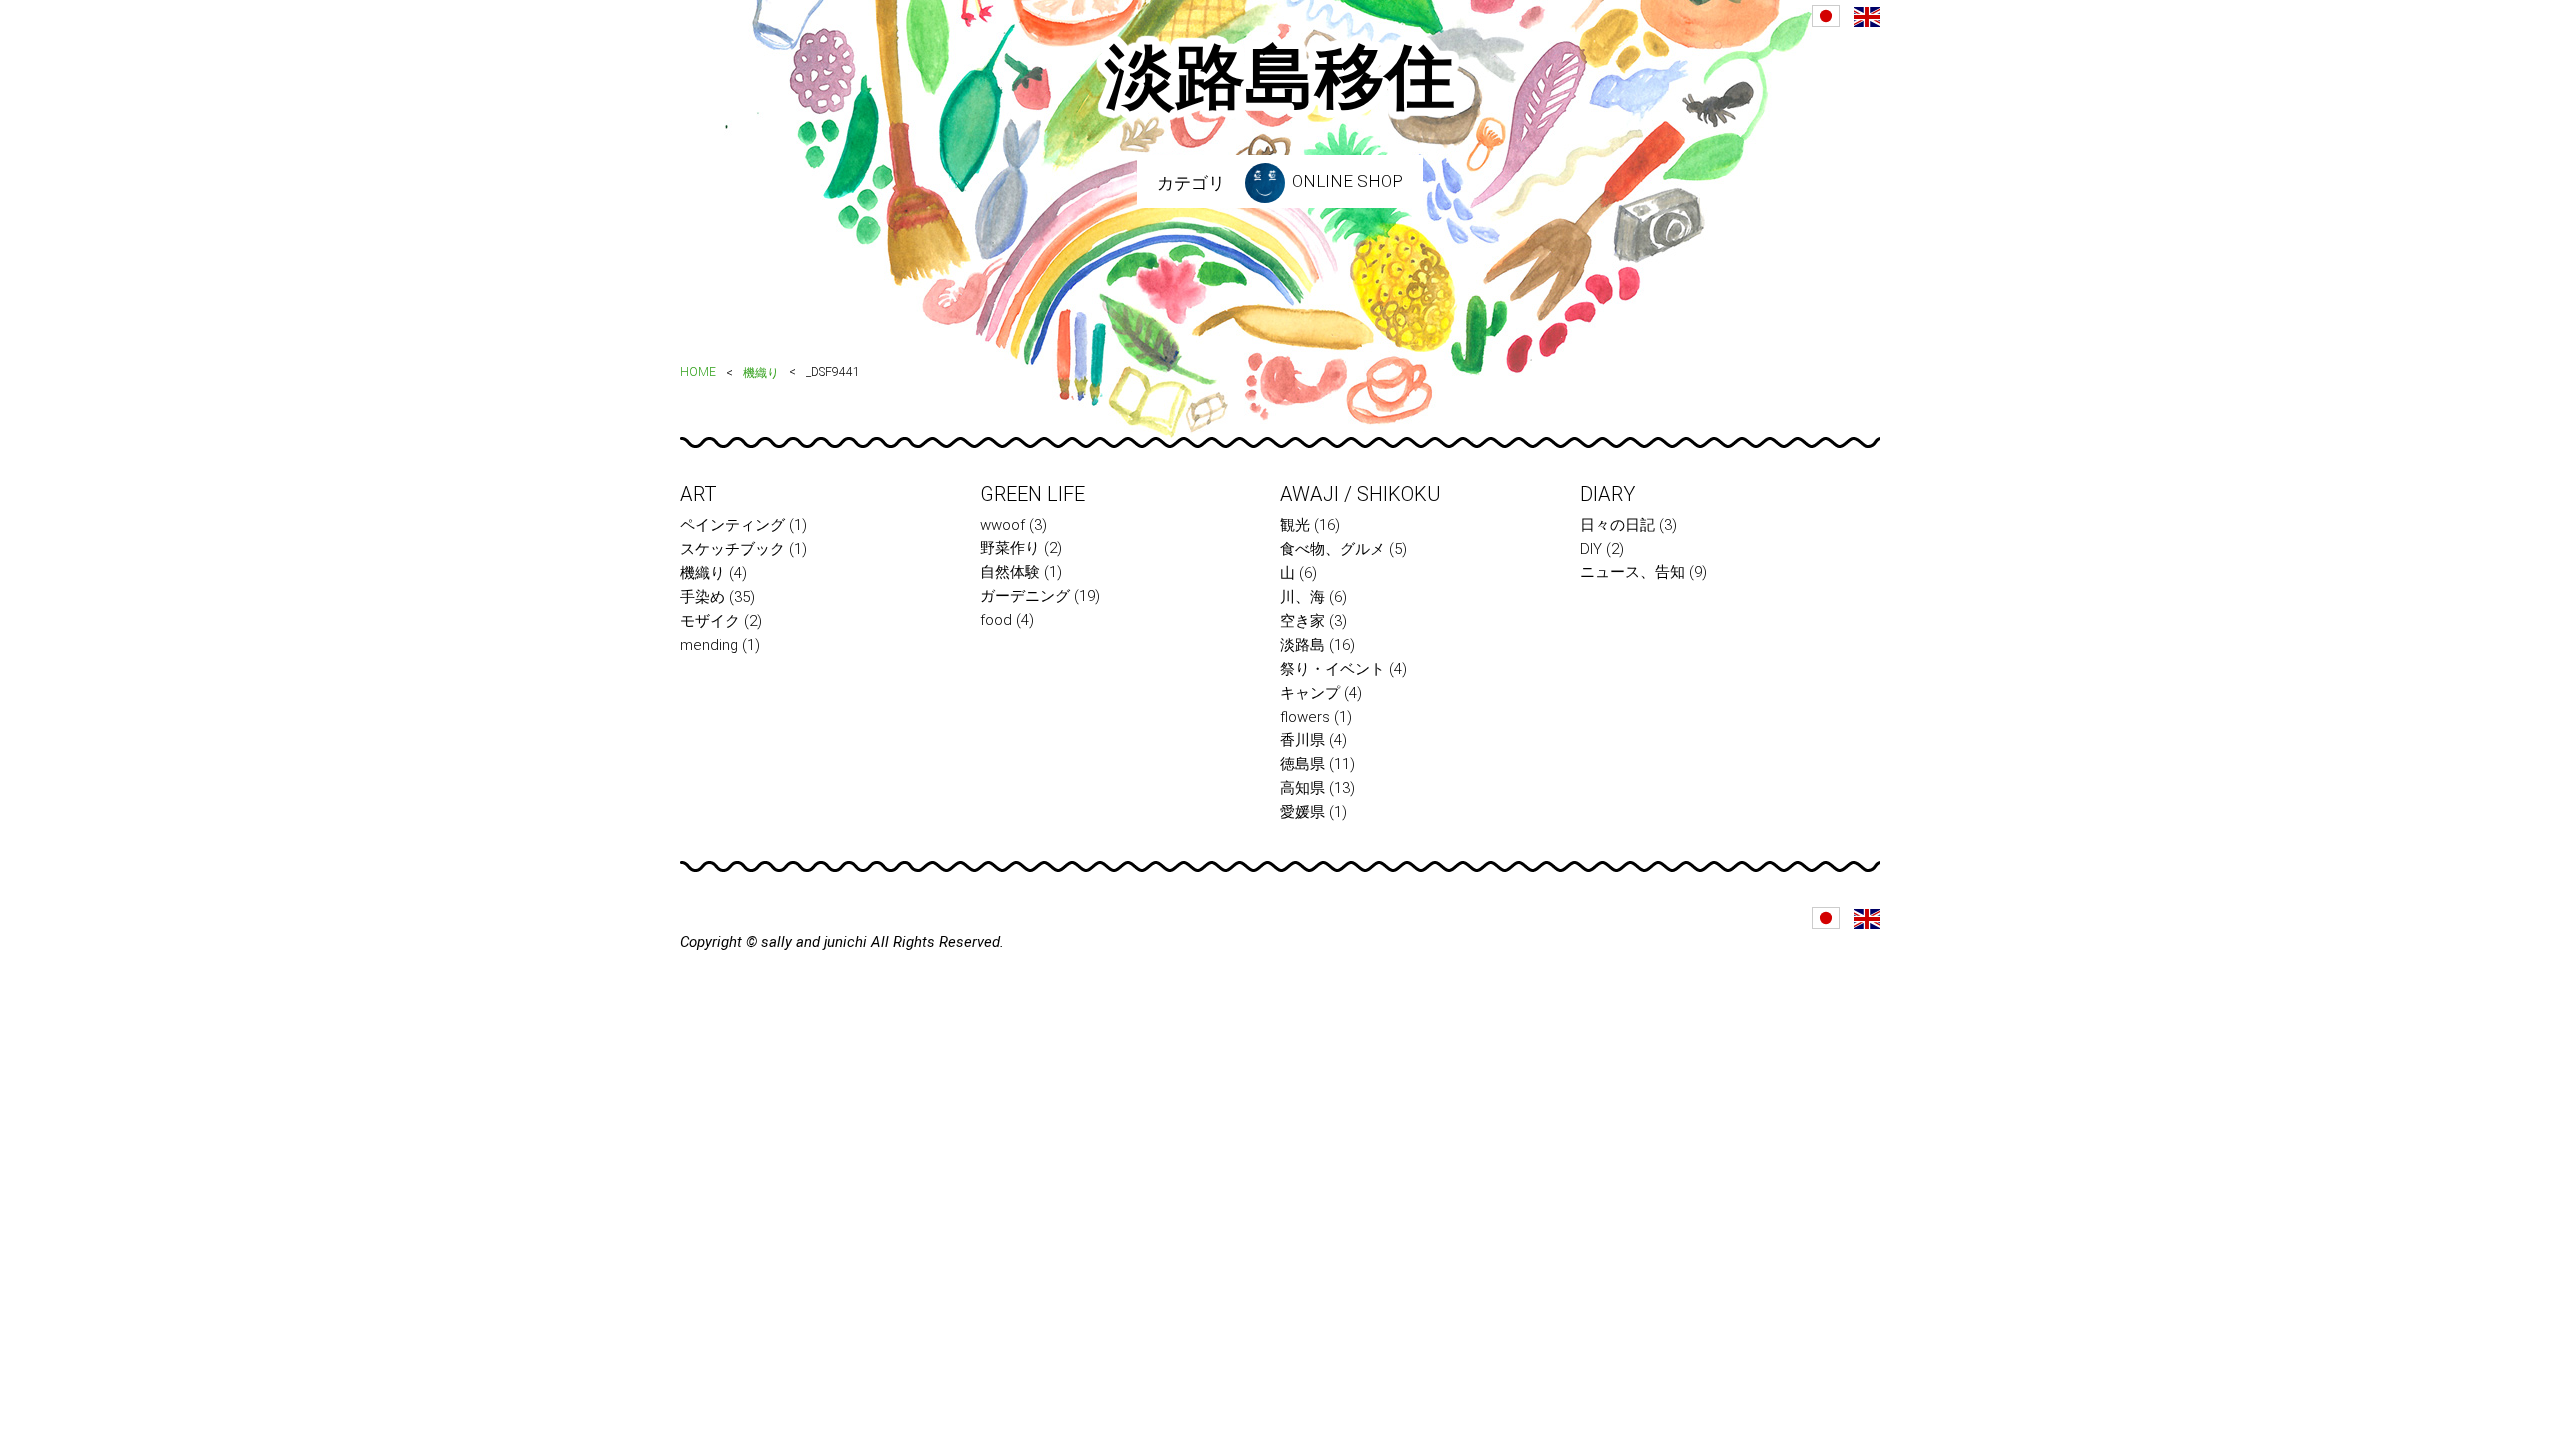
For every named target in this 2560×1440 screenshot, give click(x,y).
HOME (698, 372)
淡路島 (1302, 645)
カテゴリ (1191, 183)
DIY (1591, 549)
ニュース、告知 (1632, 572)
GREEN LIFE (1032, 494)
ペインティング (732, 525)
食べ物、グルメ (1332, 549)
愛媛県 (1302, 812)
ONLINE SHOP (1345, 181)
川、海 (1302, 597)
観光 (1295, 525)
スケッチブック (732, 549)
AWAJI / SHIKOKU (1360, 494)
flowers (1305, 717)
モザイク (710, 621)
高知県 (1302, 788)
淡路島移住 (1280, 77)
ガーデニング (1025, 596)
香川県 (1302, 740)
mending (709, 645)
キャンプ (1310, 693)
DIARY (1607, 494)
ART (698, 494)
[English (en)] (1867, 17)
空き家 (1302, 621)
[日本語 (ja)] (1826, 16)
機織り (761, 373)
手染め (702, 597)
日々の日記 (1617, 525)
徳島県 (1302, 764)
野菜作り (1010, 548)
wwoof (1002, 525)
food (996, 620)
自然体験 (1010, 572)
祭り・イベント (1332, 669)
